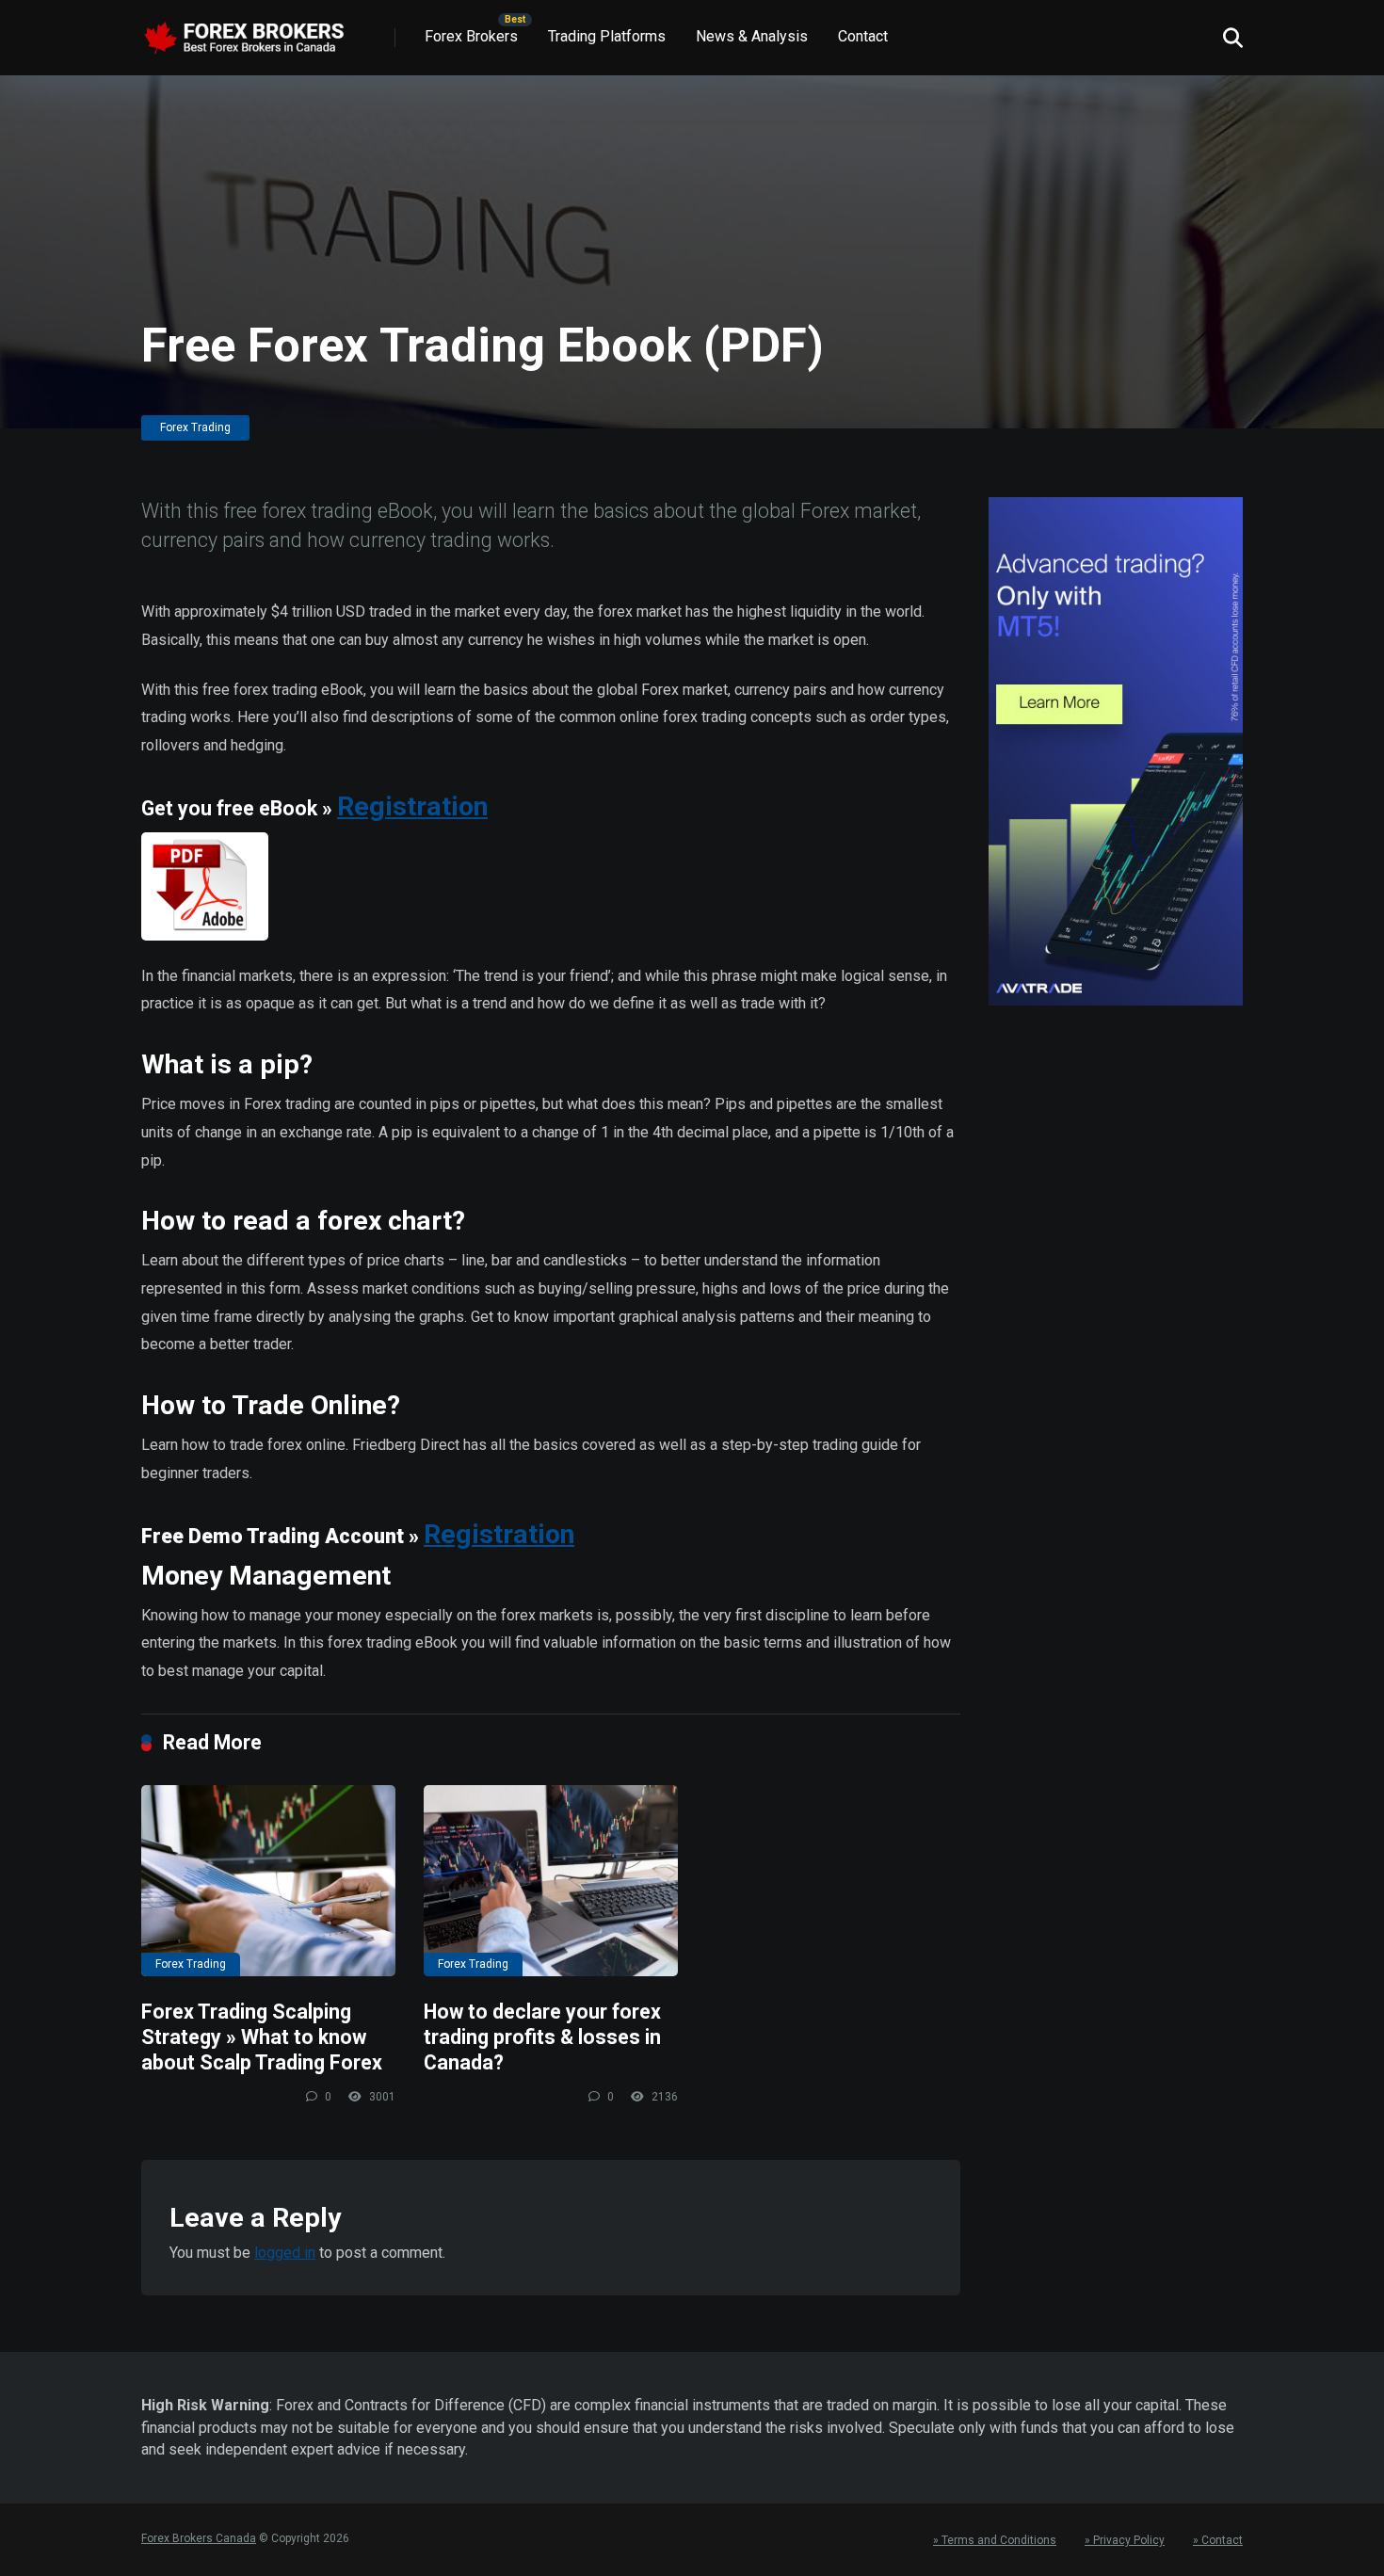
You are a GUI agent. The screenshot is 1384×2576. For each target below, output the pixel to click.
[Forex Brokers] (244, 31)
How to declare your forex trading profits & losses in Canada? (542, 2037)
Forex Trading (195, 427)
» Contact (1218, 2540)
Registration (412, 806)
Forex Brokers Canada (199, 2538)
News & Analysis (752, 36)
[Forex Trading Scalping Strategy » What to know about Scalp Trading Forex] (268, 1881)
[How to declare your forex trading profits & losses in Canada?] (551, 1881)
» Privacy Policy (1125, 2540)
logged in (285, 2253)
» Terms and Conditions (995, 2540)
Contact (863, 36)
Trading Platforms (607, 36)
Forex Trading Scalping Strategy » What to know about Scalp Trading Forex (262, 2037)
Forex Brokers (471, 36)
